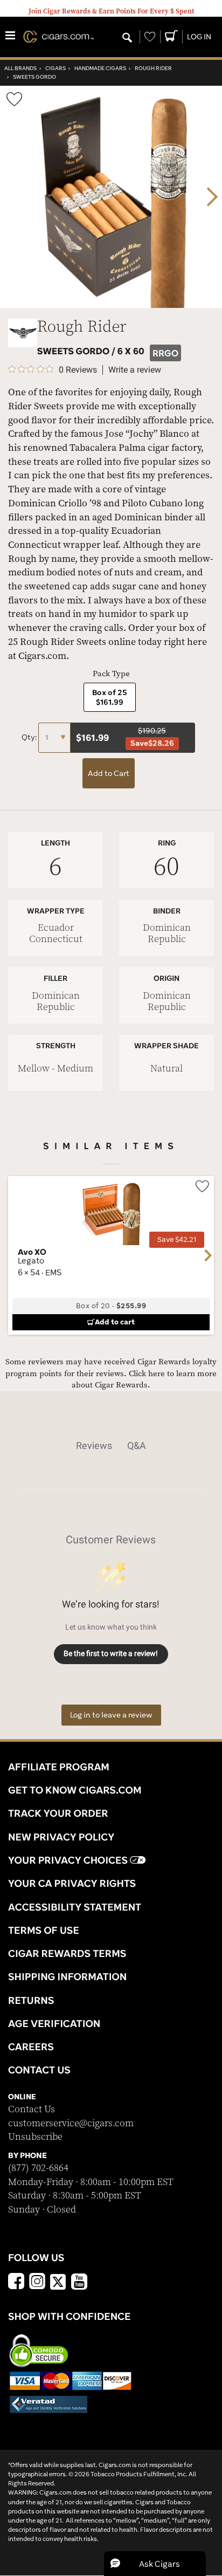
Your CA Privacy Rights (72, 1883)
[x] (58, 2281)
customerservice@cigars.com (71, 2123)
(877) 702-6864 (38, 2168)
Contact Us (32, 2109)
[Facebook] (16, 2283)
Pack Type (111, 674)
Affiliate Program (59, 1767)
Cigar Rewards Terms (67, 1953)
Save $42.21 (177, 1239)
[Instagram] (37, 2283)
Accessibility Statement (75, 1907)
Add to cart (115, 1322)
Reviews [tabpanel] (94, 1445)
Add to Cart (109, 773)
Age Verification (54, 2023)
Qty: (30, 737)
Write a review (135, 370)
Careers (31, 2046)
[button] (155, 2564)
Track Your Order (58, 1813)
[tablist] (111, 1446)
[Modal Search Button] (127, 38)
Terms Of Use (44, 1930)
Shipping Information (67, 1976)
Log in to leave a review (111, 1715)
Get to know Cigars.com (75, 1790)
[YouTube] (79, 2283)
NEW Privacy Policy (61, 1837)
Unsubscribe (35, 2137)
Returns (31, 2000)
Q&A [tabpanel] (137, 1445)
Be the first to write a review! (111, 1653)
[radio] (110, 697)
